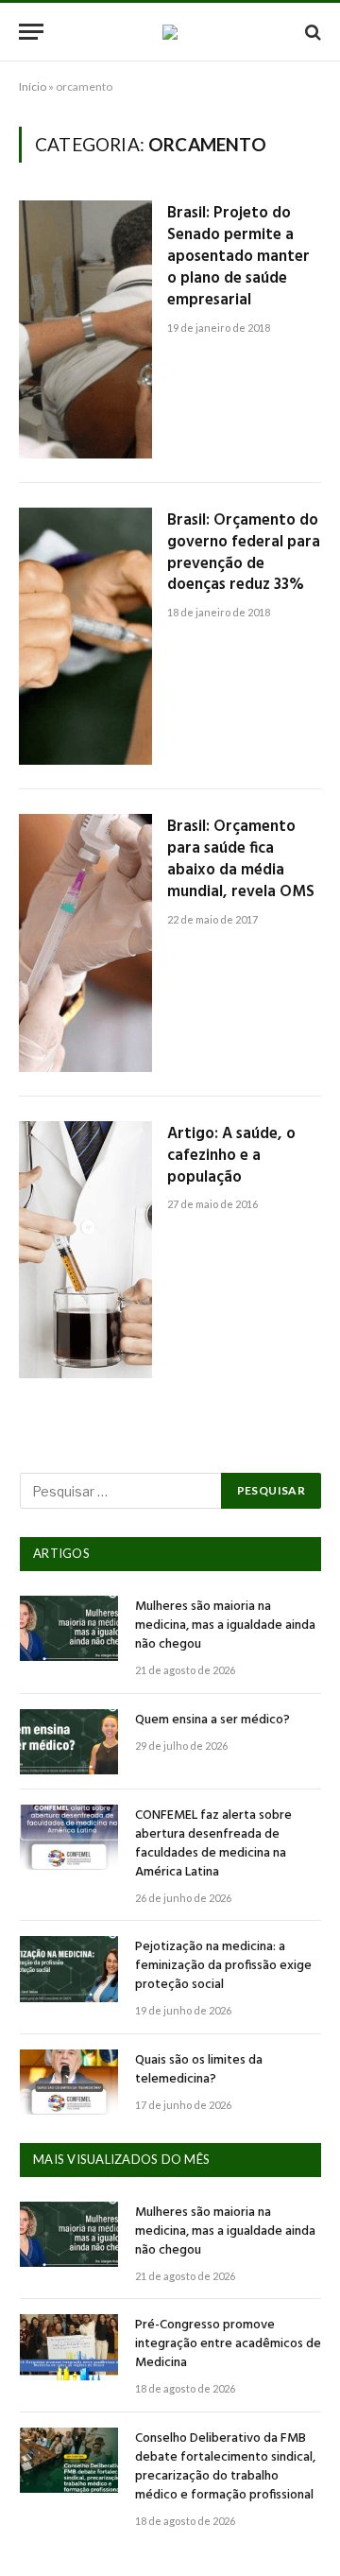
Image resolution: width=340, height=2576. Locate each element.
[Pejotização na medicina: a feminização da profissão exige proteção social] (69, 1969)
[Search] (311, 32)
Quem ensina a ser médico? (212, 1720)
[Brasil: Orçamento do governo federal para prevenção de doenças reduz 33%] (85, 637)
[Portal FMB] (170, 32)
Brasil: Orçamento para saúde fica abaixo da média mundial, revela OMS (241, 859)
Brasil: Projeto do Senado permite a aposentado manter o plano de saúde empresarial (238, 256)
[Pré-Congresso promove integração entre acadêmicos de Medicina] (69, 2347)
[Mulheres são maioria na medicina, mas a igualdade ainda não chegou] (69, 1628)
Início (33, 86)
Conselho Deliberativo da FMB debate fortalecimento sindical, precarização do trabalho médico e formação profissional (225, 2467)
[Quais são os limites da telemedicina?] (69, 2082)
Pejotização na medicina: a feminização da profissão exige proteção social (223, 1966)
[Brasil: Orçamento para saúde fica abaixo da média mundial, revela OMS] (85, 943)
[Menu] (31, 32)
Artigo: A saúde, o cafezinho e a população (231, 1156)
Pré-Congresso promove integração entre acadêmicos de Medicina (228, 2344)
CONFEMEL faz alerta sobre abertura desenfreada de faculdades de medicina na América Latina (213, 1844)
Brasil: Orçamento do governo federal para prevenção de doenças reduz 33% (244, 553)
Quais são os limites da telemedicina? (199, 2070)
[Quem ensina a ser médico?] (69, 1742)
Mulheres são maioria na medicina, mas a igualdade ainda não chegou (225, 1625)
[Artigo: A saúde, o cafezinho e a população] (85, 1250)
